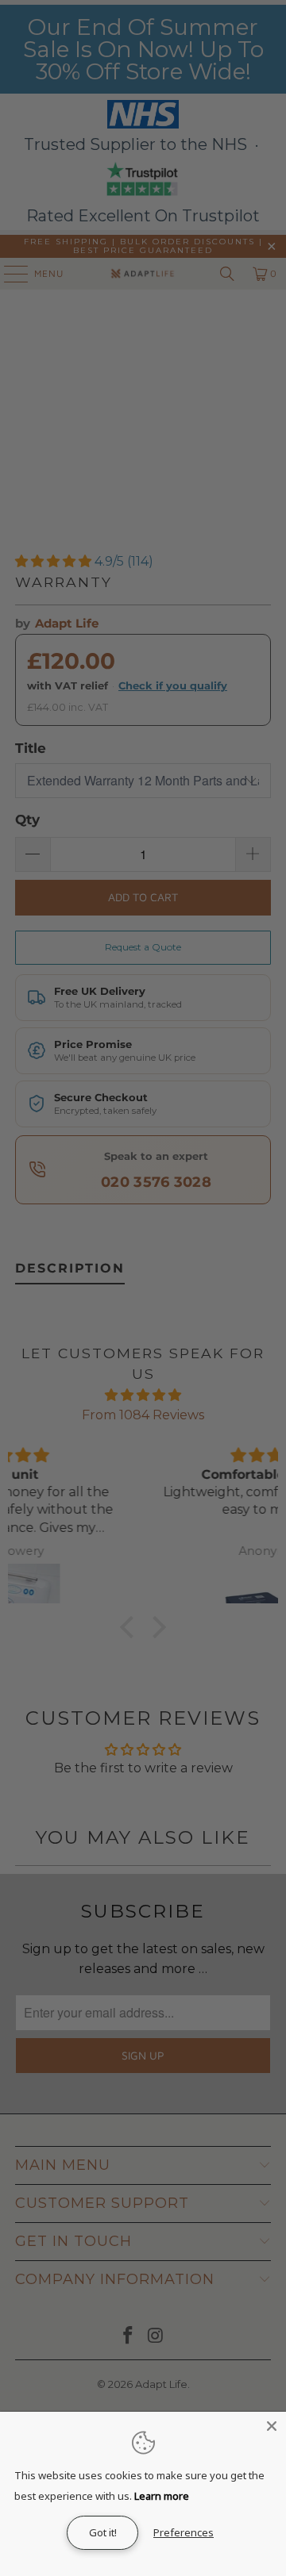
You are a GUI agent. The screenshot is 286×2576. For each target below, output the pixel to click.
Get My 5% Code (214, 1330)
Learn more (162, 2496)
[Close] (272, 2426)
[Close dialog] (278, 1221)
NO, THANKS (214, 1354)
